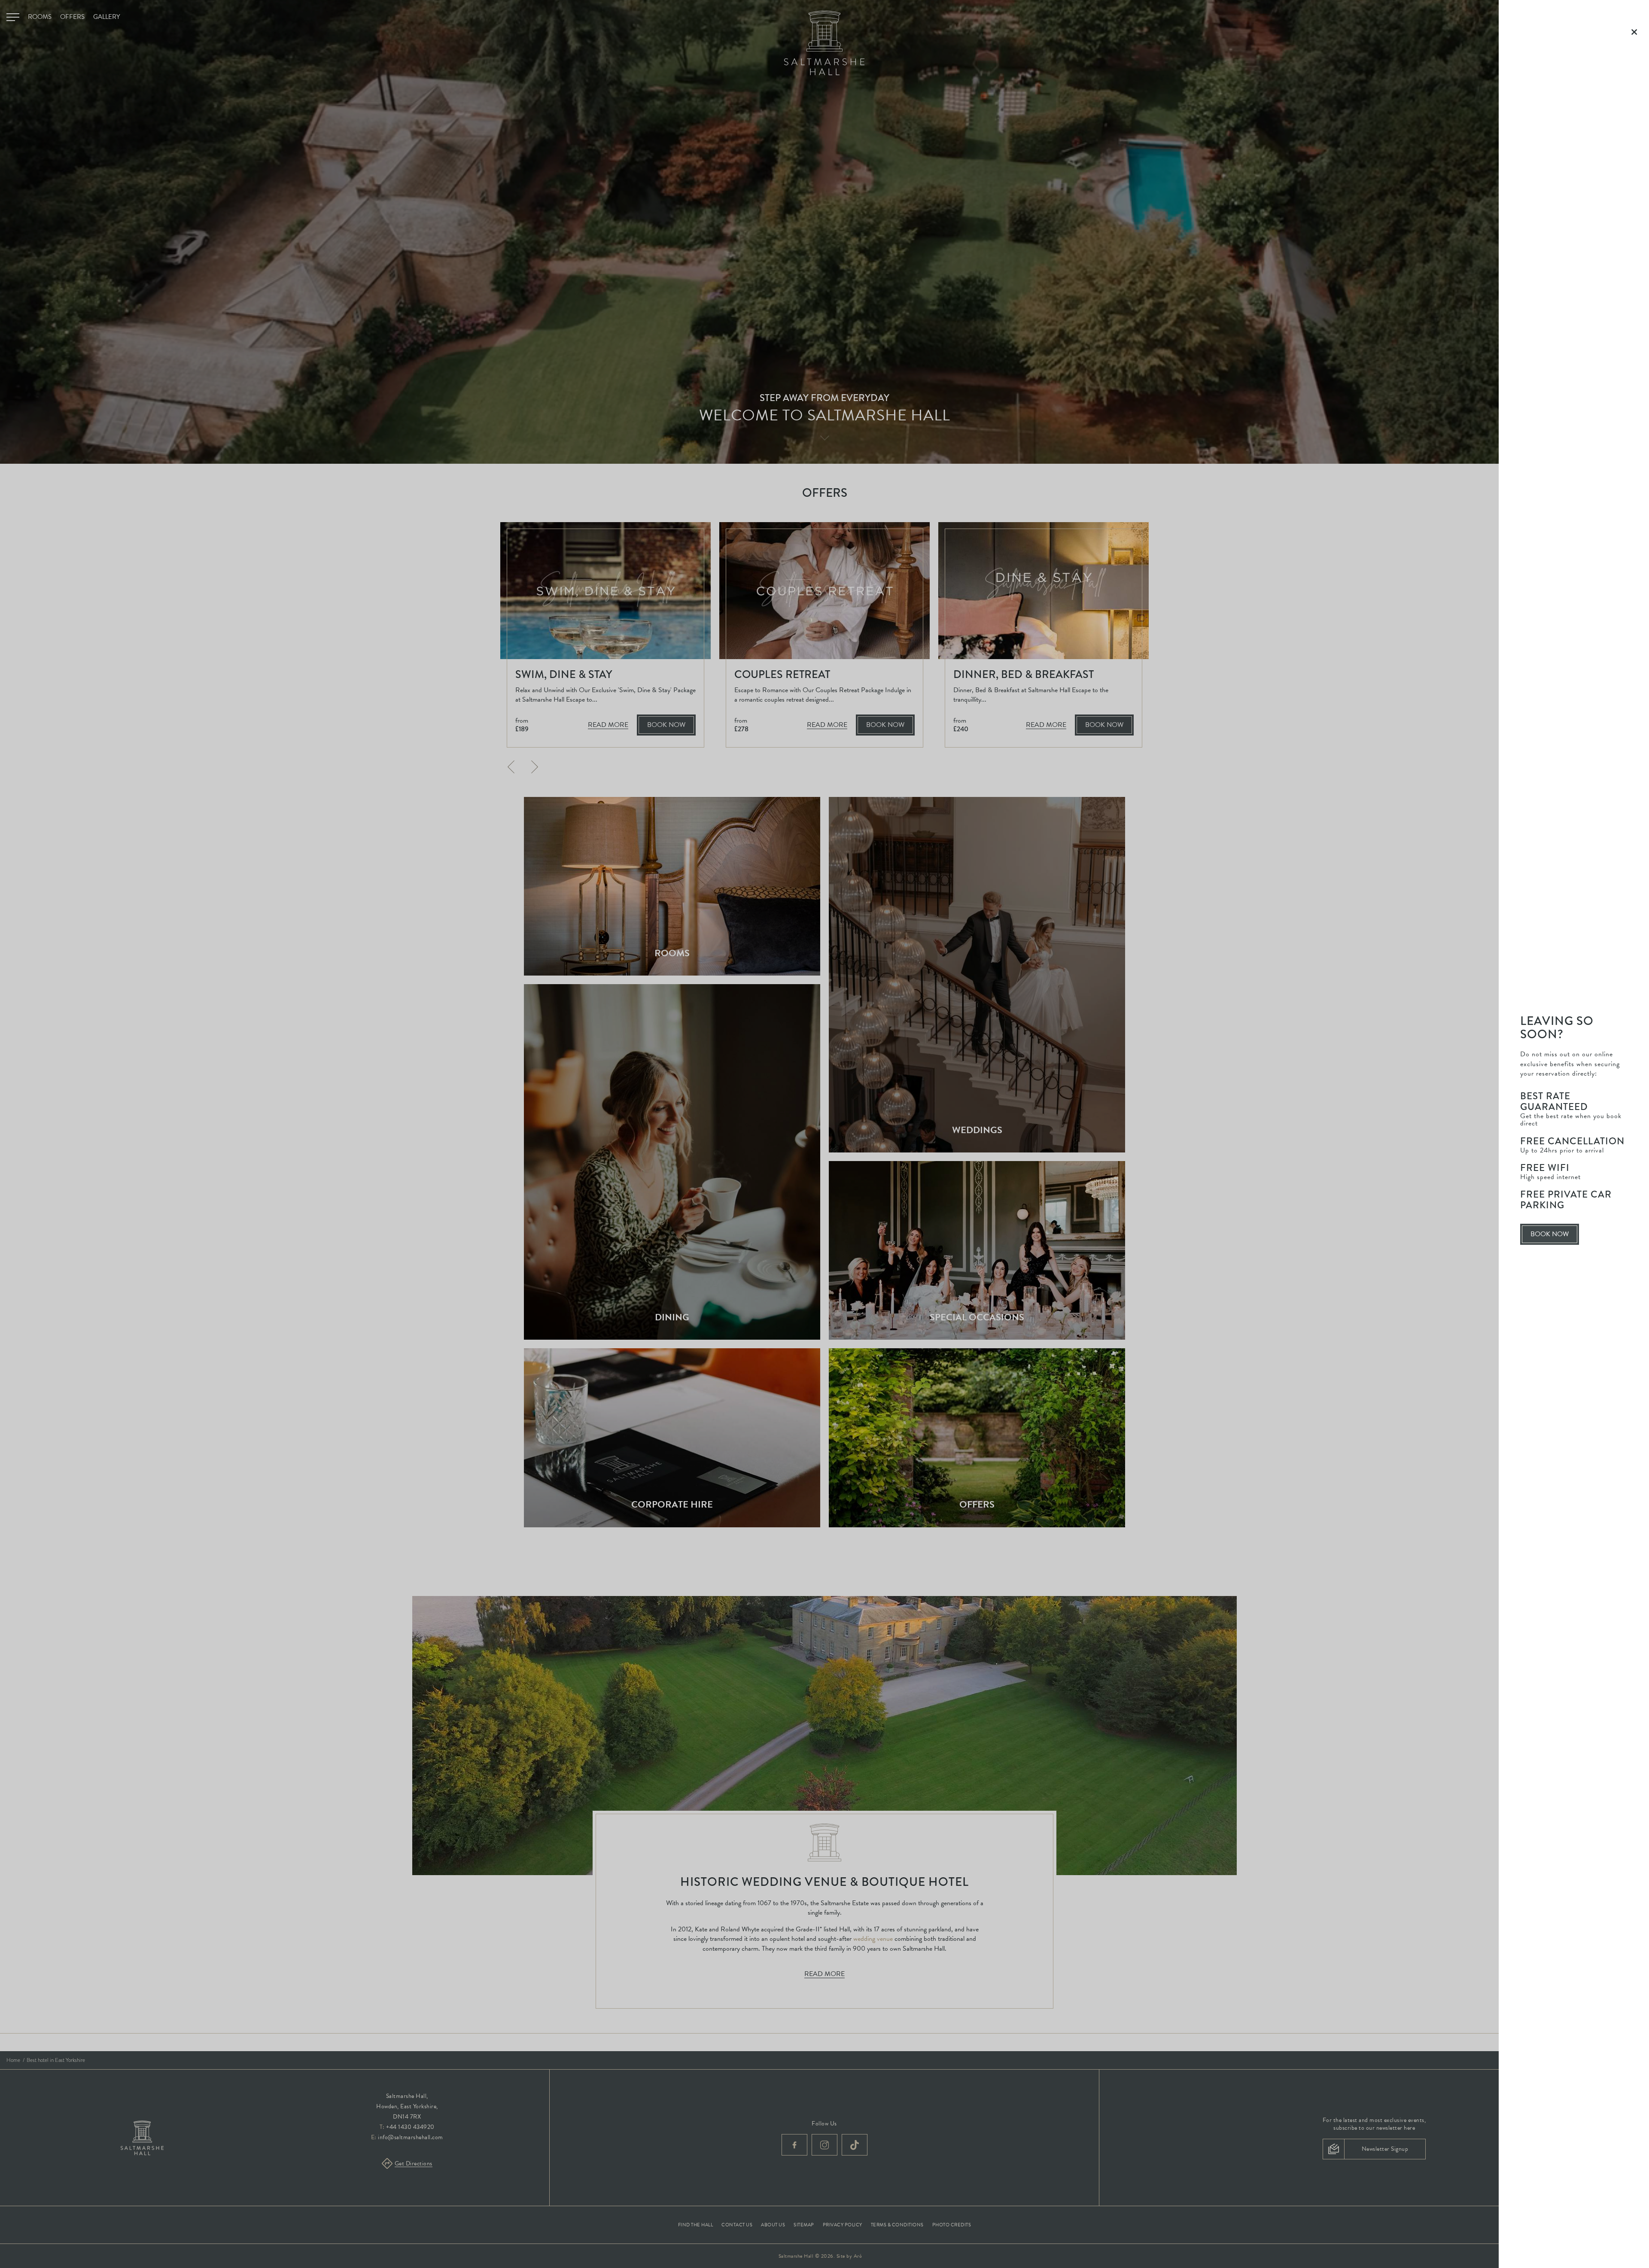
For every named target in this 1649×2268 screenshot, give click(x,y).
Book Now (1554, 1237)
